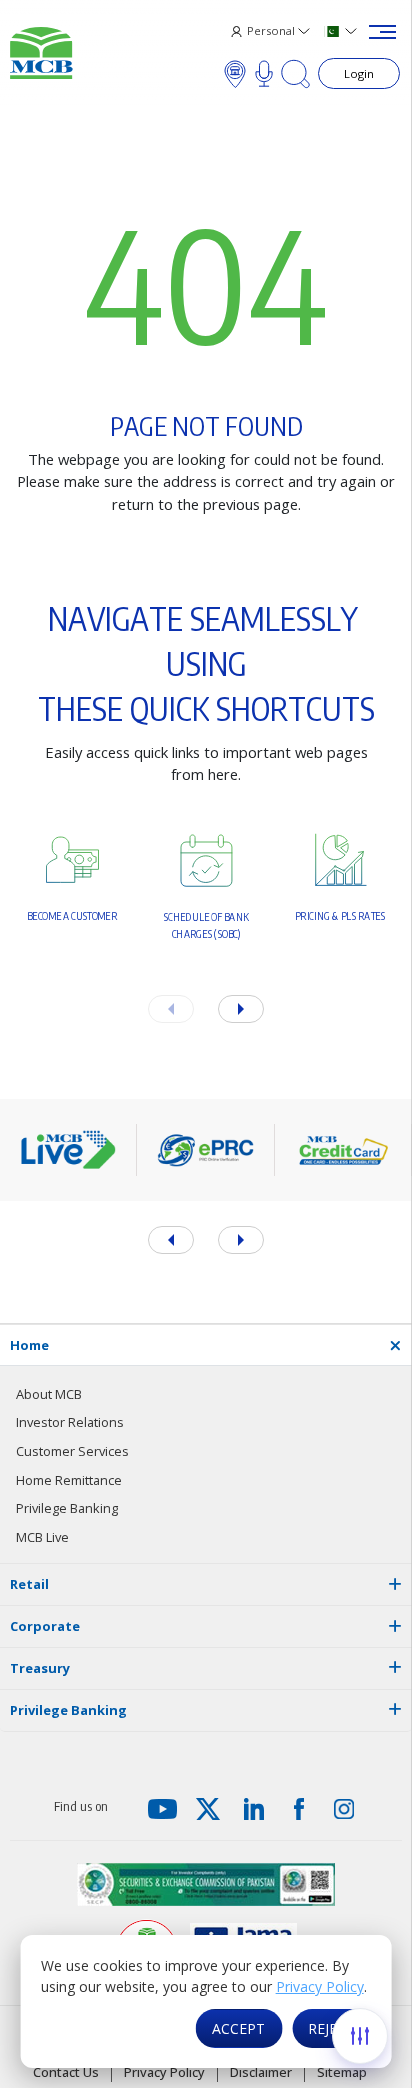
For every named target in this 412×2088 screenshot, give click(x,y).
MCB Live (42, 1537)
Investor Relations (70, 1422)
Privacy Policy (320, 1986)
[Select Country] (340, 31)
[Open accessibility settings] (360, 2036)
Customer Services (72, 1451)
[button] (241, 1009)
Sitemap (342, 2072)
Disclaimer (261, 2072)
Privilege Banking (67, 1508)
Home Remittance (69, 1480)
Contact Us (66, 2072)
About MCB (49, 1394)
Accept (238, 2028)
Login (359, 73)
